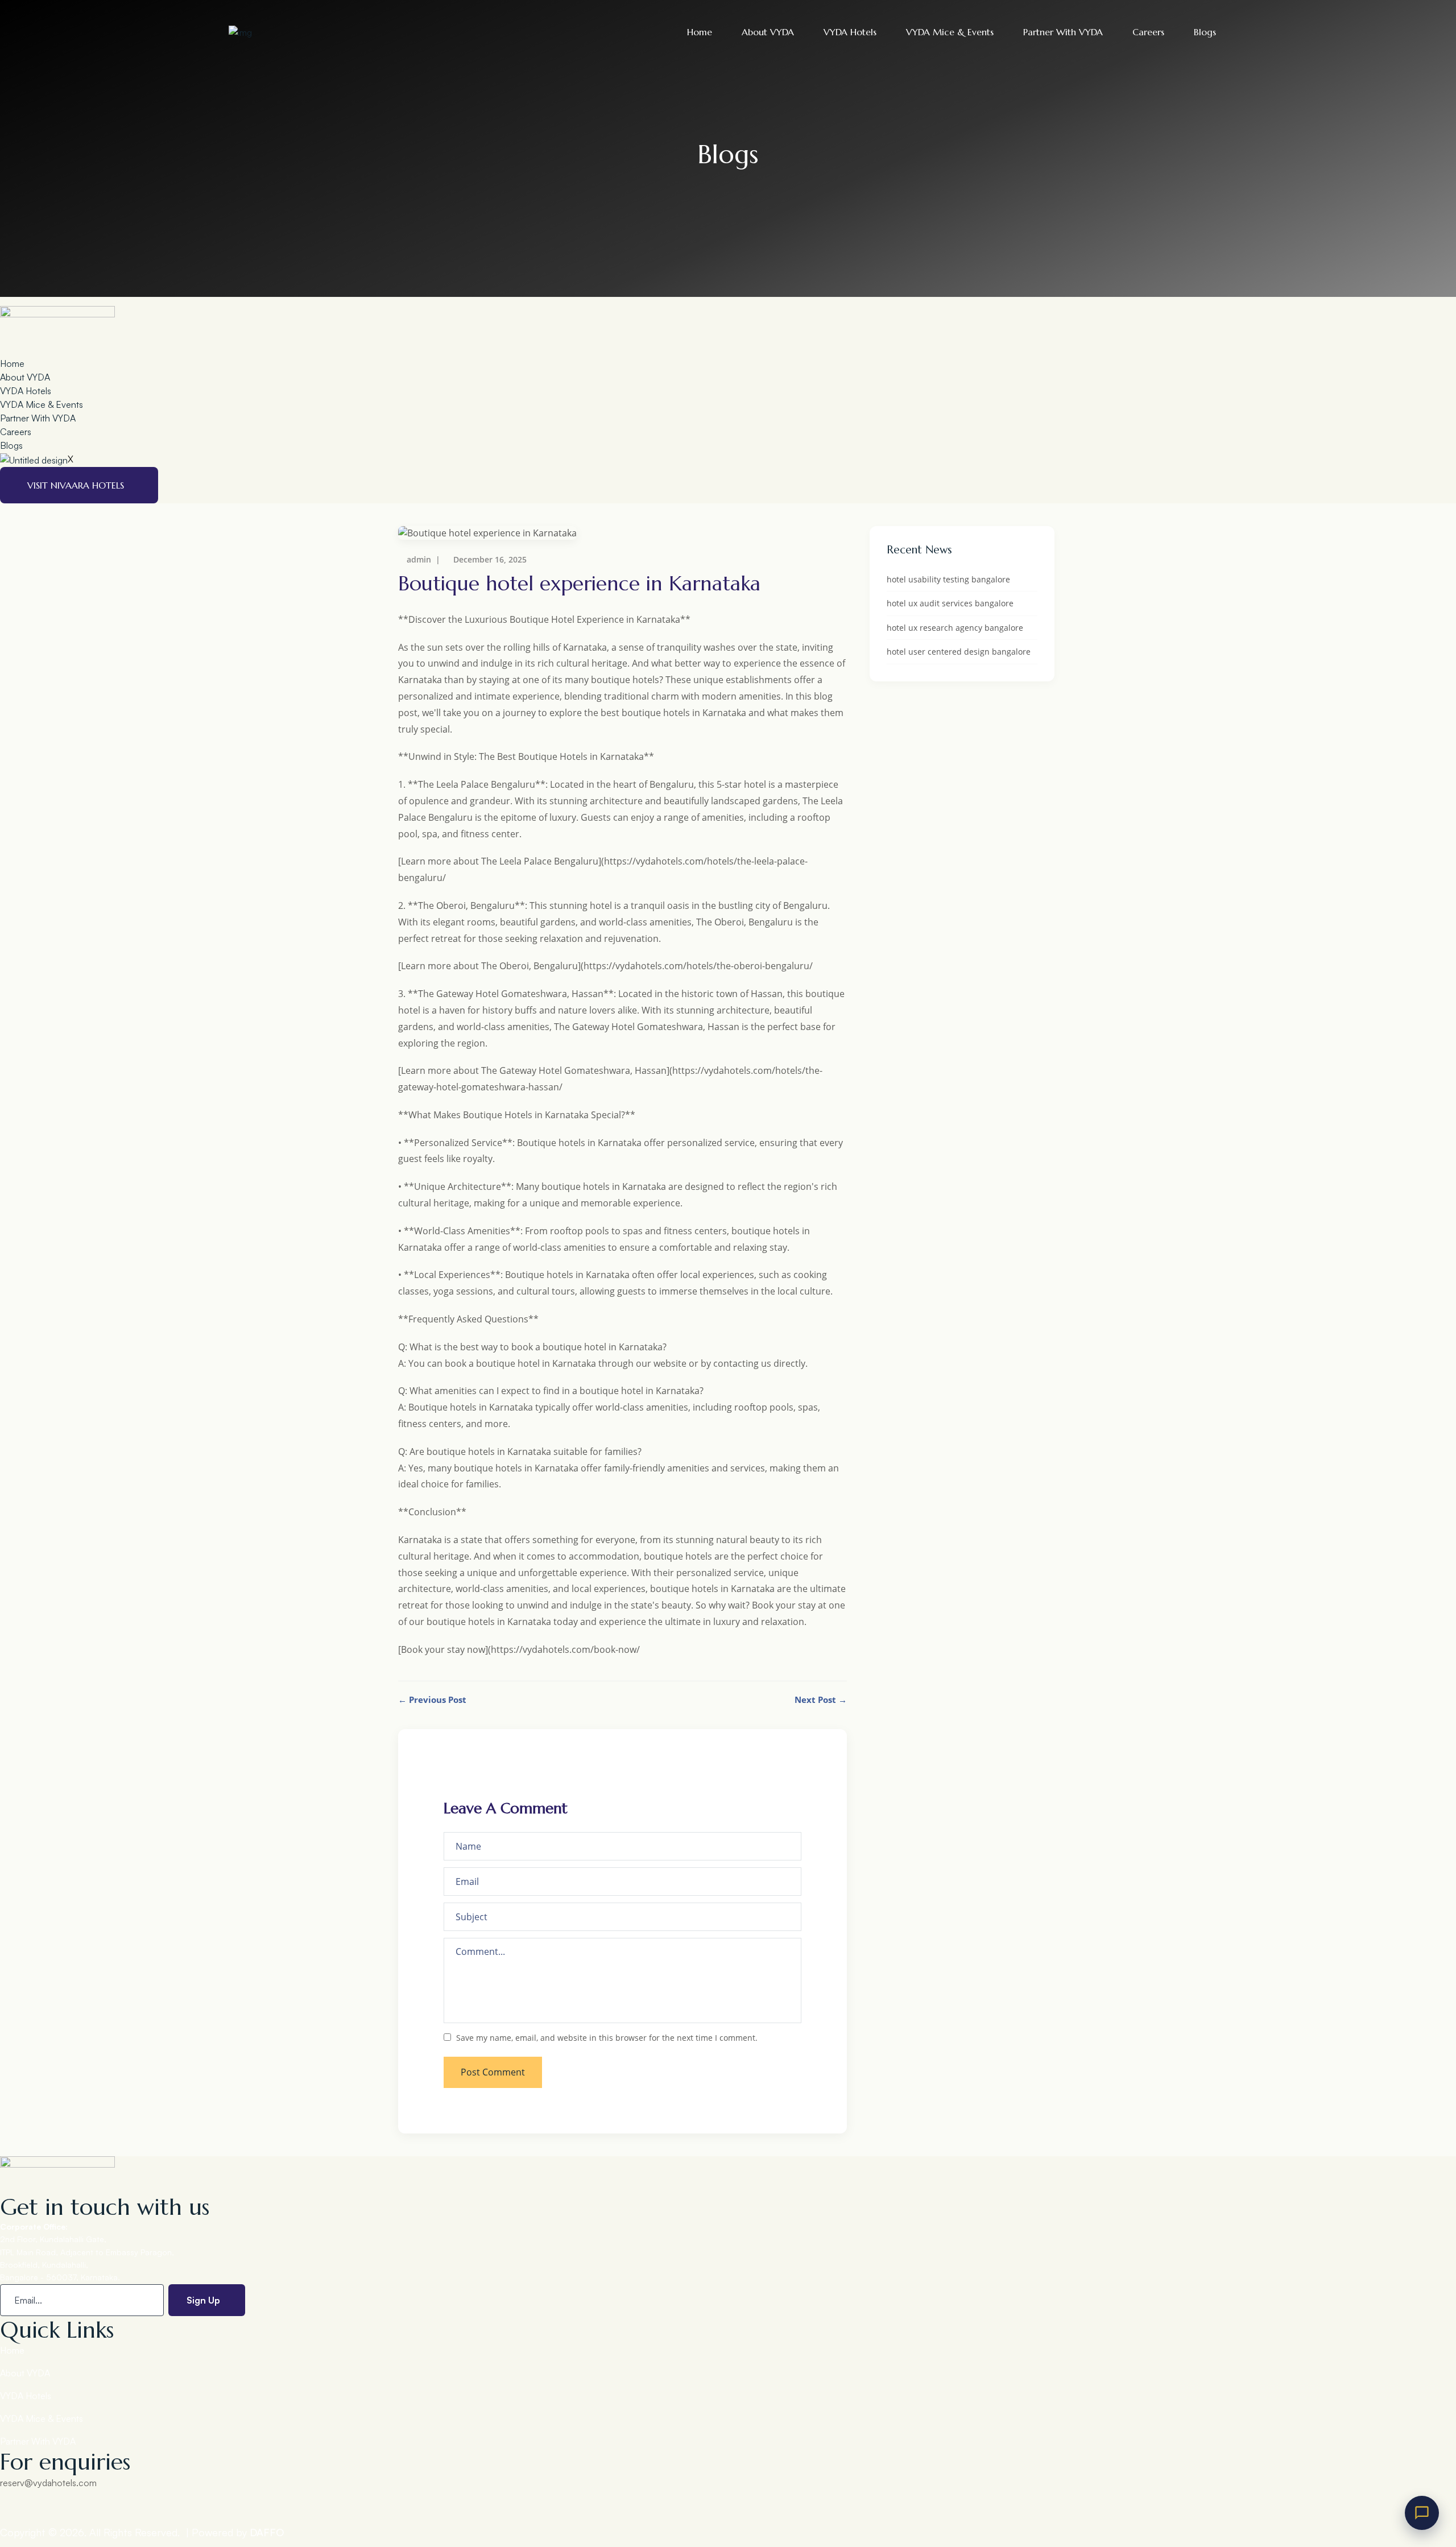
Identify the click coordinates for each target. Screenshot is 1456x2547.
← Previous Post (432, 1700)
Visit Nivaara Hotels (76, 485)
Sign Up (203, 2300)
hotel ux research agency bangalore (955, 628)
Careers (1148, 32)
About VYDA (768, 32)
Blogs (1205, 32)
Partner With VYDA (1063, 32)
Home (700, 32)
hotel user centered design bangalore (959, 652)
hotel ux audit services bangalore (950, 603)
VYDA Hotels (850, 32)
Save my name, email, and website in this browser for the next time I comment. (607, 2038)
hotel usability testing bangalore (948, 579)
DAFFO (267, 2532)
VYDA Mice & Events (950, 32)
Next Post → (821, 1700)
